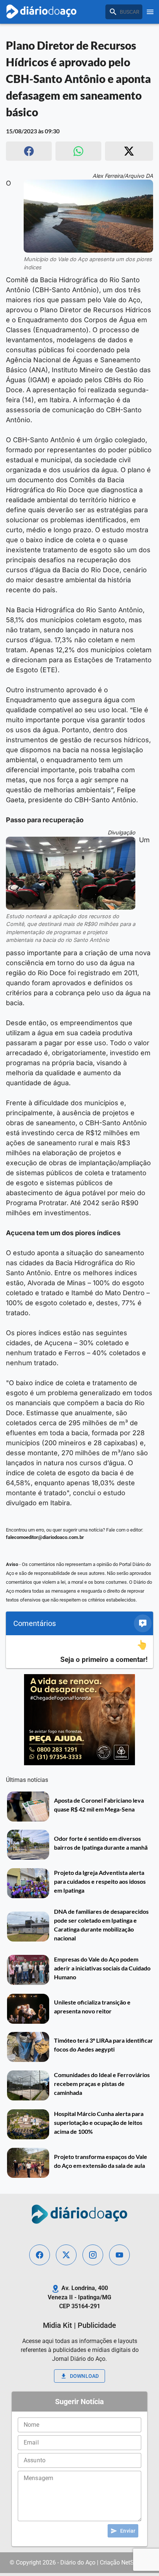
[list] (79, 1652)
